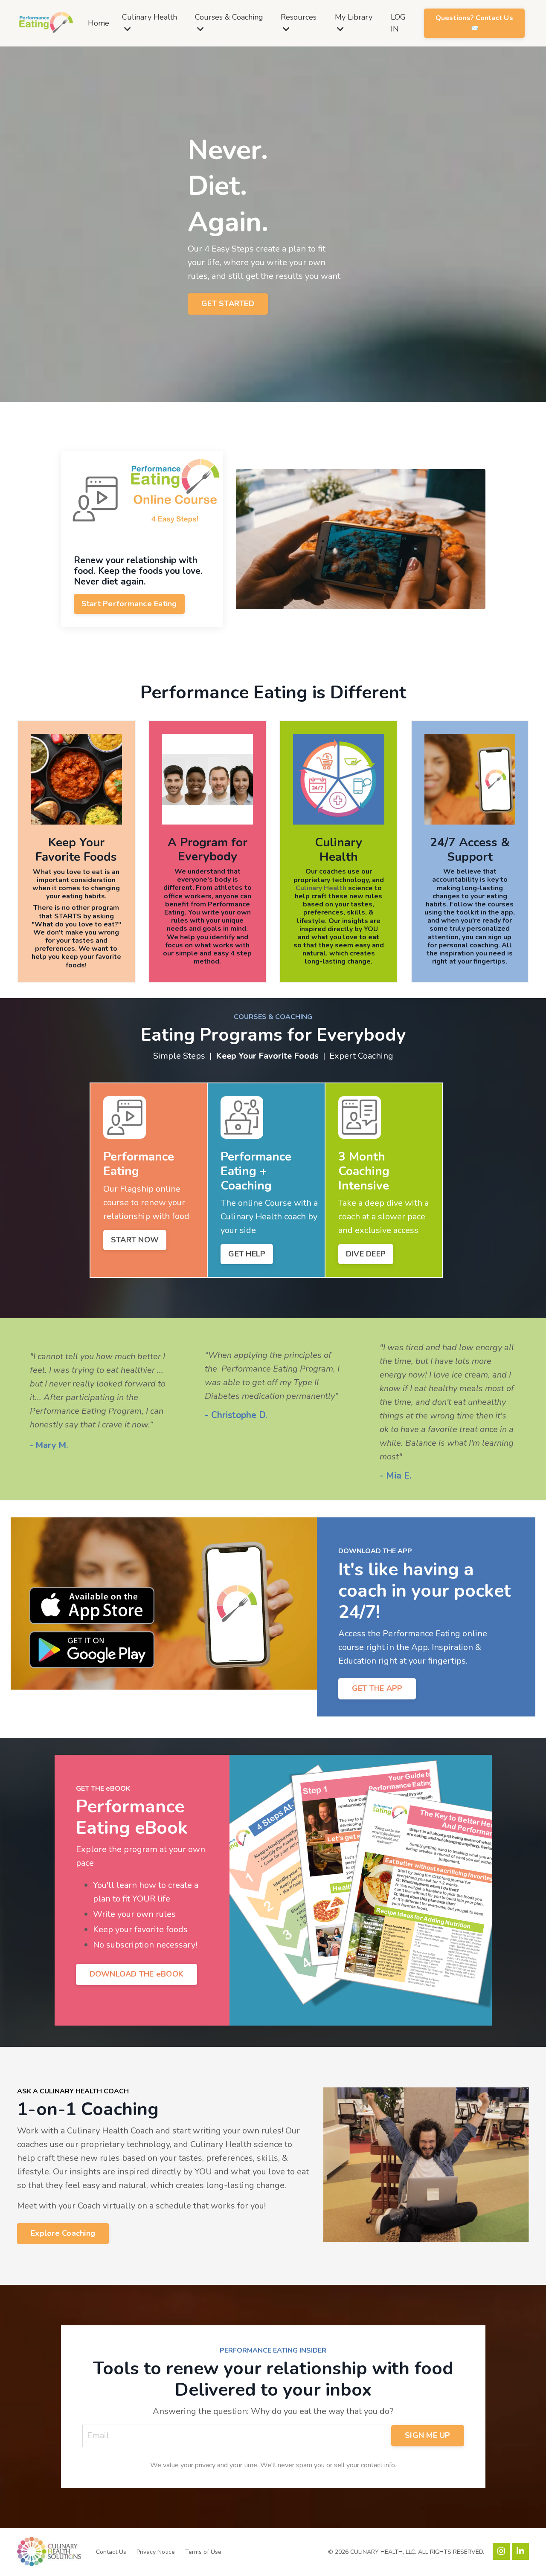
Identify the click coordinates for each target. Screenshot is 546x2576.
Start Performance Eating (129, 604)
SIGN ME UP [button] (428, 2435)
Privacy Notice (156, 2552)
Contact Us (111, 2552)
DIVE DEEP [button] (366, 1254)
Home (99, 23)
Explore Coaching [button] (63, 2233)
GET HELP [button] (247, 1254)
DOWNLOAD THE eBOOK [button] (137, 1974)
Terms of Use (203, 2552)
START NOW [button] (135, 1240)
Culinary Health (321, 888)
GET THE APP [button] (377, 1688)
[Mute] (478, 603)
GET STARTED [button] (228, 304)
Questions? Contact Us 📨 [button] (474, 23)
